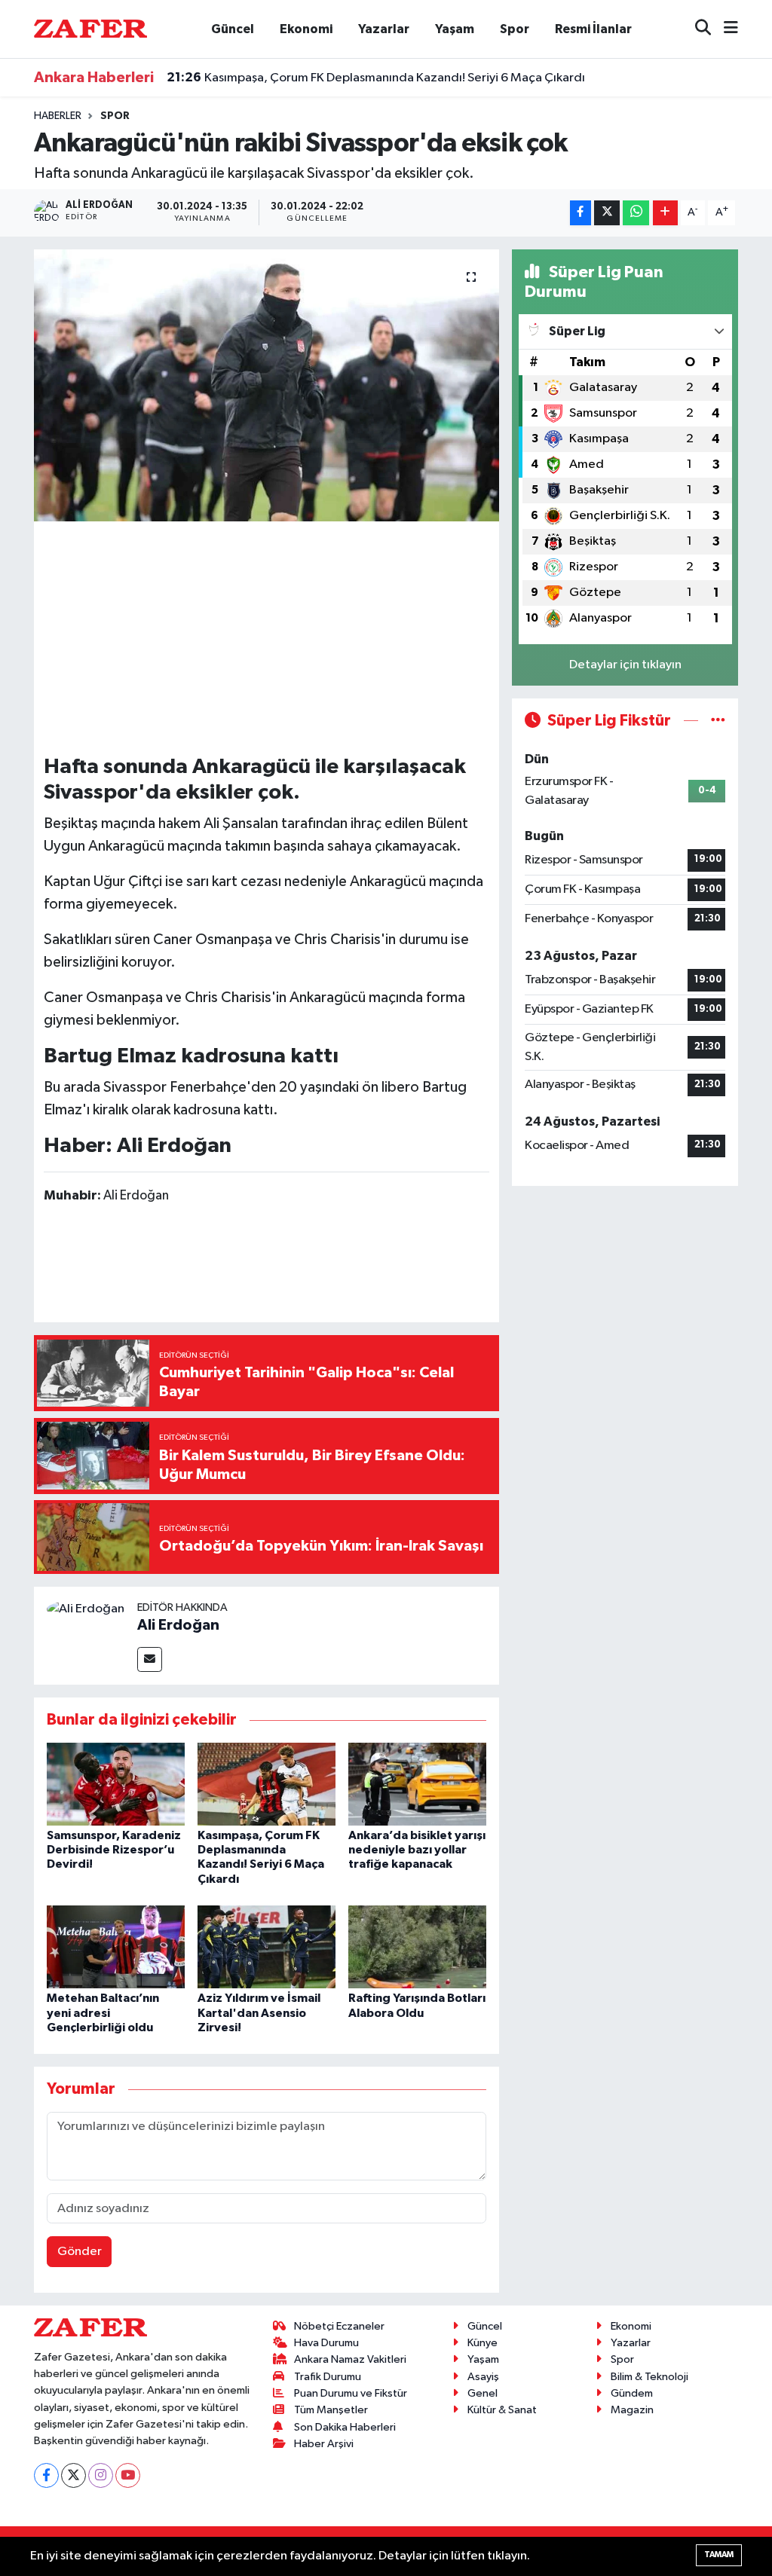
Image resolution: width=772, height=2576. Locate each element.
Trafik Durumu (328, 2377)
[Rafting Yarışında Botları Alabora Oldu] (417, 1947)
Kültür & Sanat (502, 2410)
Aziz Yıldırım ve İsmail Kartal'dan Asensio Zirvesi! (259, 2012)
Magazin (632, 2410)
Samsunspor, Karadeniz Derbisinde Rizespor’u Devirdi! (114, 1850)
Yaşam (455, 29)
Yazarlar (384, 29)
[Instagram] (101, 2475)
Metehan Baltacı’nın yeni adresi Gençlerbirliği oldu (103, 2012)
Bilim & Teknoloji (649, 2377)
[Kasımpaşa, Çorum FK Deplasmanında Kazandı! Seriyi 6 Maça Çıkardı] (267, 1784)
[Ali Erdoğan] (86, 1609)
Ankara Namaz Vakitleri (350, 2359)
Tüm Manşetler (331, 2410)
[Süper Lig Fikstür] (718, 721)
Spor (515, 29)
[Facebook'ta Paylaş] (581, 213)
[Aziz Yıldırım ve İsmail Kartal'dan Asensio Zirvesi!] (267, 1947)
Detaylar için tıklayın (625, 665)
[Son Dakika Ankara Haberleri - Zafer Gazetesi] (90, 28)
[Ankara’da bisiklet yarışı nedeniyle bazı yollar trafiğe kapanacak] (417, 1784)
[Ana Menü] (725, 29)
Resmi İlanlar (593, 29)
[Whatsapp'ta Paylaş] (636, 213)
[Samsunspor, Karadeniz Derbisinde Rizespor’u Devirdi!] (116, 1784)
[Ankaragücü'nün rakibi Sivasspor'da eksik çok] (267, 386)
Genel (482, 2393)
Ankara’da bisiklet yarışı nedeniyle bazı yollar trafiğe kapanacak (417, 1850)
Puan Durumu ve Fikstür (351, 2393)
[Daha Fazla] (665, 213)
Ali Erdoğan (178, 1625)
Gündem (632, 2393)
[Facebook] (46, 2475)
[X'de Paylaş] (607, 213)
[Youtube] (128, 2475)
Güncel (233, 29)
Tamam (719, 2555)
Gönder (80, 2252)
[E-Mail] (150, 1659)
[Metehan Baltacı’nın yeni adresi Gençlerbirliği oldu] (116, 1947)
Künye (482, 2343)
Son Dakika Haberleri (345, 2427)
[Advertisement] (318, 637)
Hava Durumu (326, 2343)
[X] (74, 2475)
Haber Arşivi (324, 2444)
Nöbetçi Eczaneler (339, 2326)
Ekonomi (306, 29)
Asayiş (483, 2377)
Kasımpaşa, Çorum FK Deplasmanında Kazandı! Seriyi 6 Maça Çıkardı (376, 78)
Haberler (58, 116)
